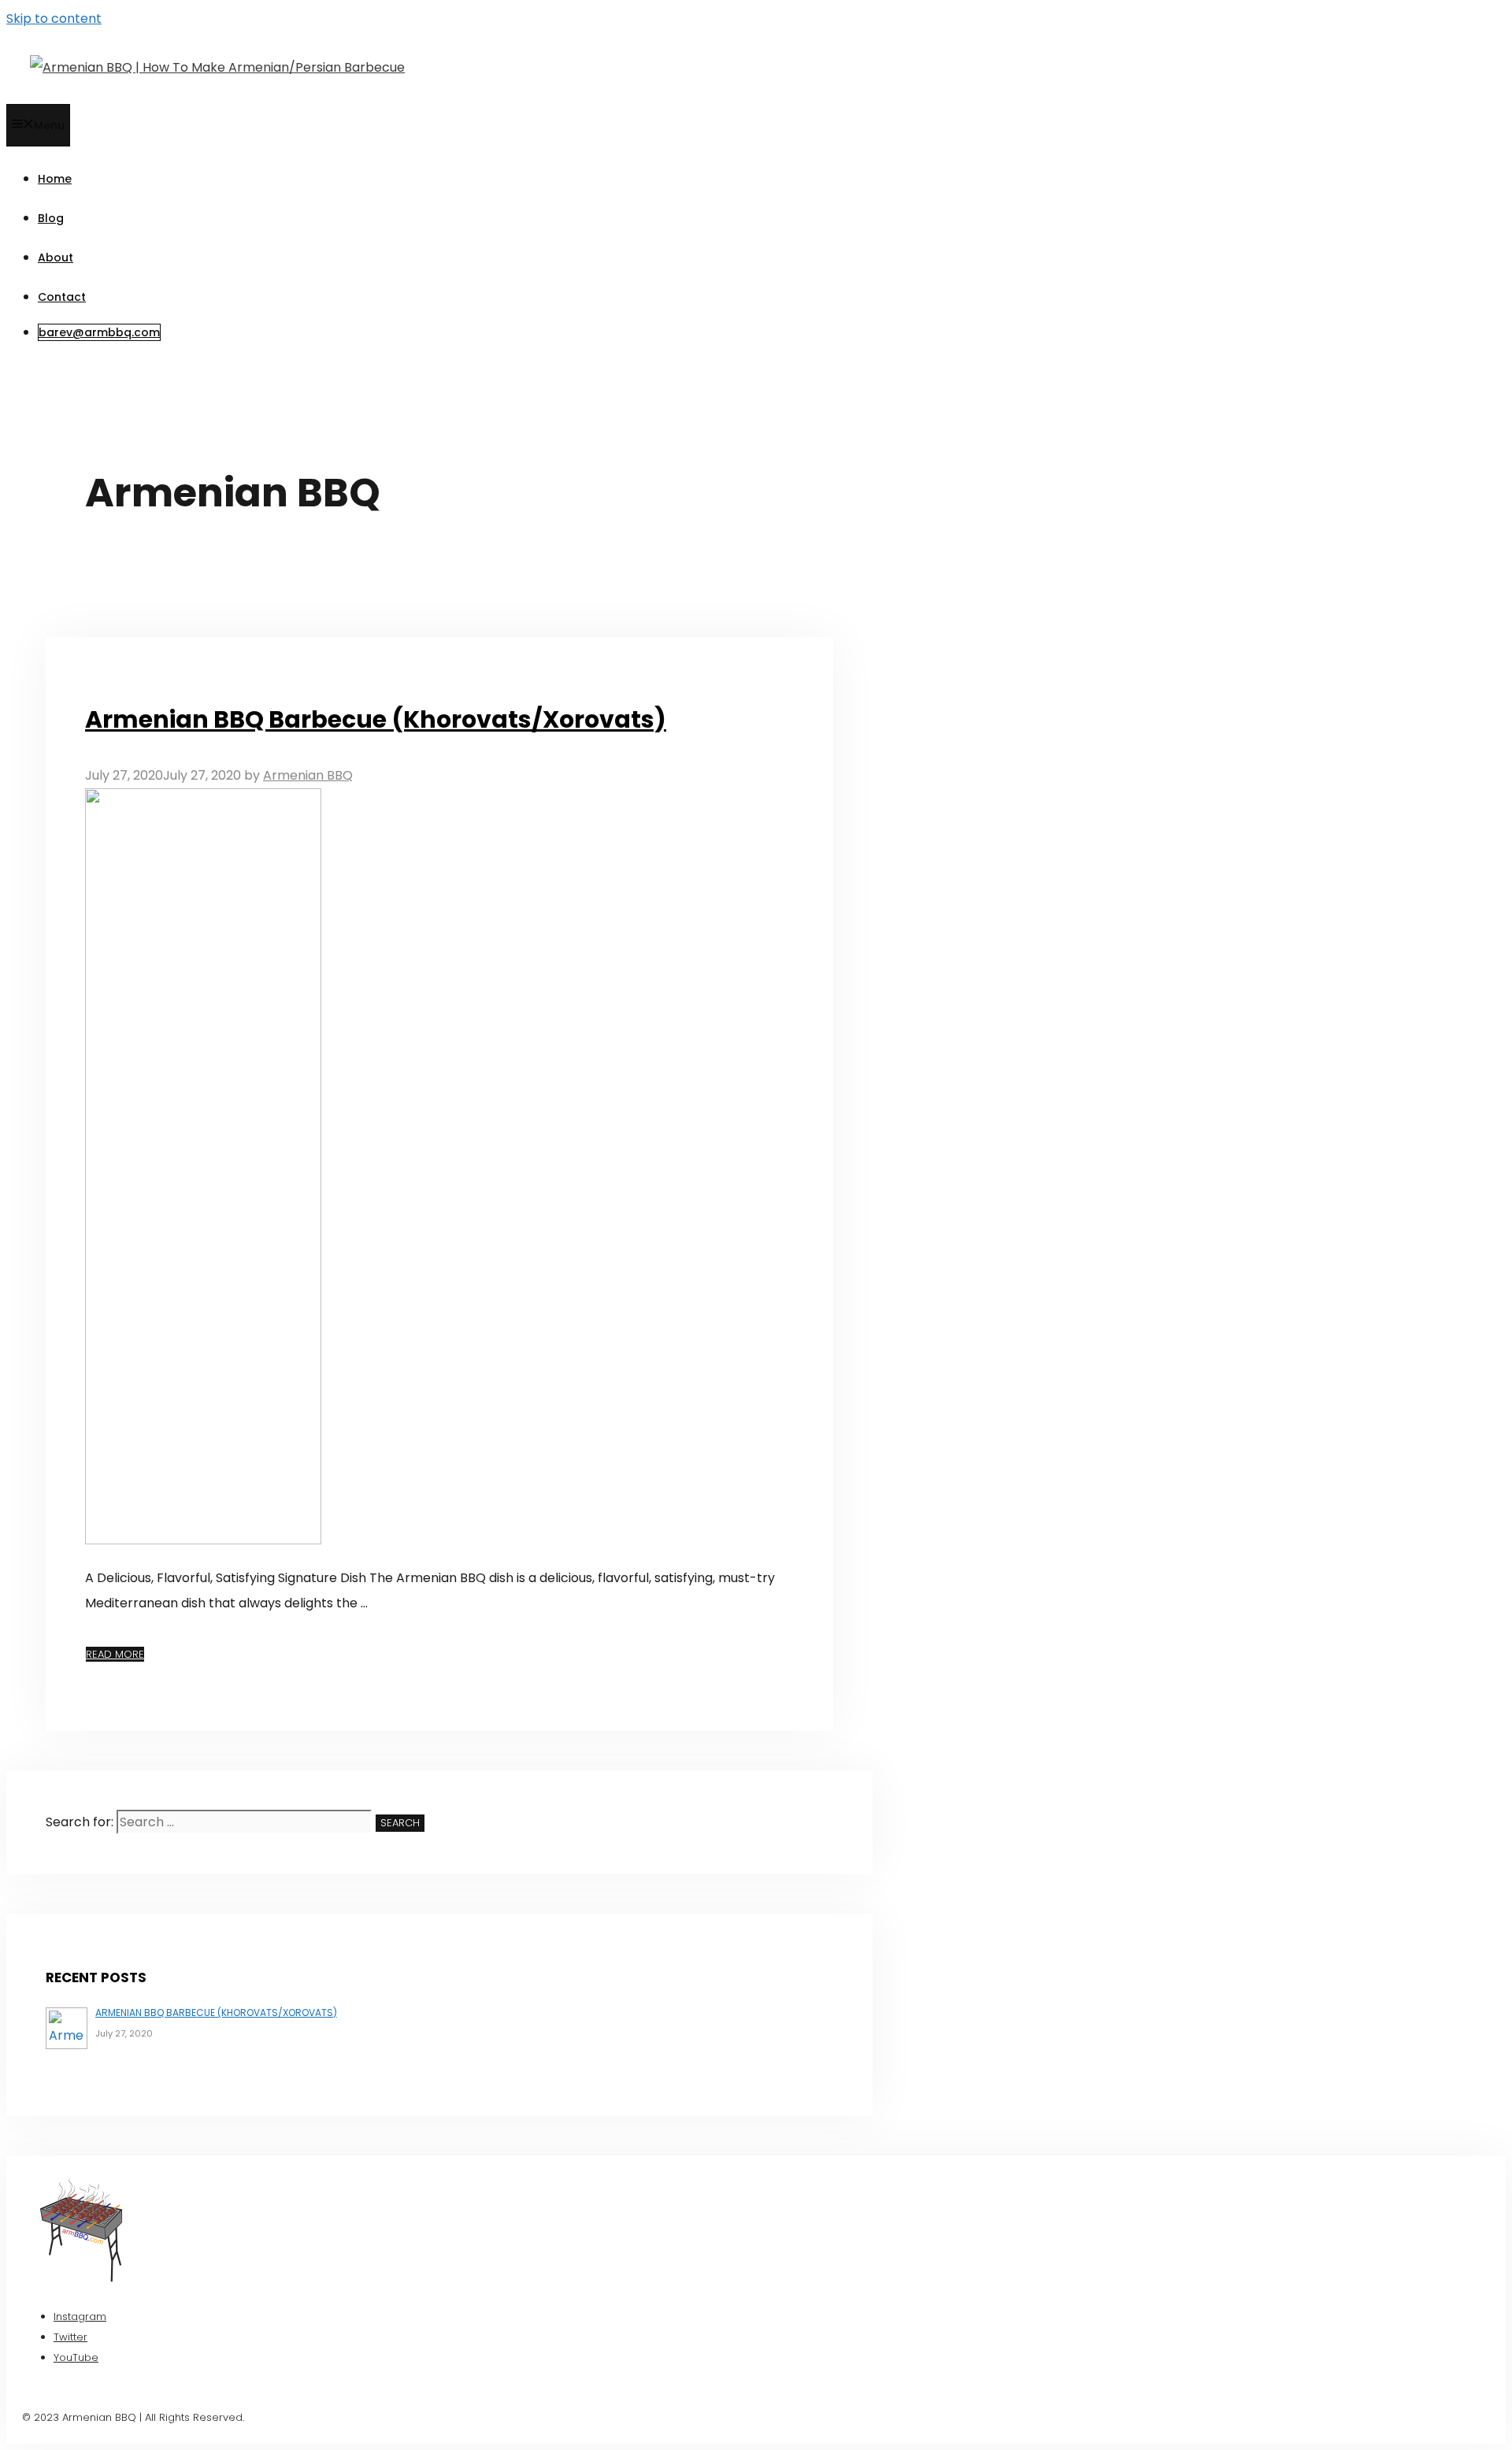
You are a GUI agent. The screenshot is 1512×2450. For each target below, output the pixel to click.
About (56, 258)
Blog (51, 218)
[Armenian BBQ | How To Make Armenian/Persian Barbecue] (217, 67)
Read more (115, 1654)
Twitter (70, 2337)
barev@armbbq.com (99, 332)
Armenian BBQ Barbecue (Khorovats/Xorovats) (376, 719)
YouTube (76, 2357)
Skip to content (54, 19)
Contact (62, 297)
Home (55, 179)
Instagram (80, 2317)
